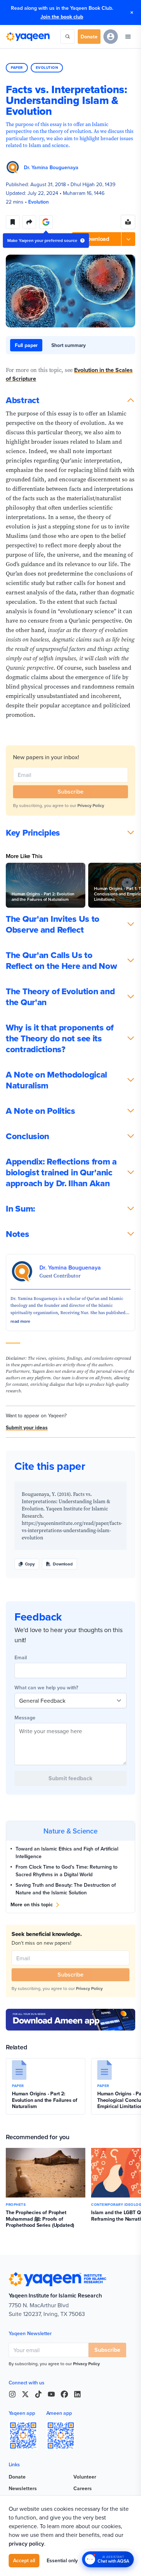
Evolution (47, 68)
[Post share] (29, 222)
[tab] (26, 345)
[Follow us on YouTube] (51, 2394)
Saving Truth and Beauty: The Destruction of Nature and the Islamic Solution (66, 1889)
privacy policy (26, 2544)
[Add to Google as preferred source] (46, 222)
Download (63, 1564)
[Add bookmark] (13, 222)
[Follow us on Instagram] (12, 2394)
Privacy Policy (91, 805)
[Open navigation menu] (128, 37)
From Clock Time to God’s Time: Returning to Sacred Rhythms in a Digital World (67, 1871)
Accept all (24, 2560)
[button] (104, 239)
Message (25, 1718)
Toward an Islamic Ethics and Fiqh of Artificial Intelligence (67, 1852)
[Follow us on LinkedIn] (77, 2394)
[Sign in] (111, 37)
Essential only (62, 2560)
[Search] (68, 37)
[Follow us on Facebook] (64, 2394)
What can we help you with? (46, 1688)
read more (20, 1321)
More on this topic (32, 1904)
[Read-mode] (128, 222)
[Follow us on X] (25, 2394)
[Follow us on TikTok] (38, 2394)
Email (21, 1657)
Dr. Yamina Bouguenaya (51, 167)
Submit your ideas (27, 1427)
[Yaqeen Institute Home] (28, 37)
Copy (30, 1564)
